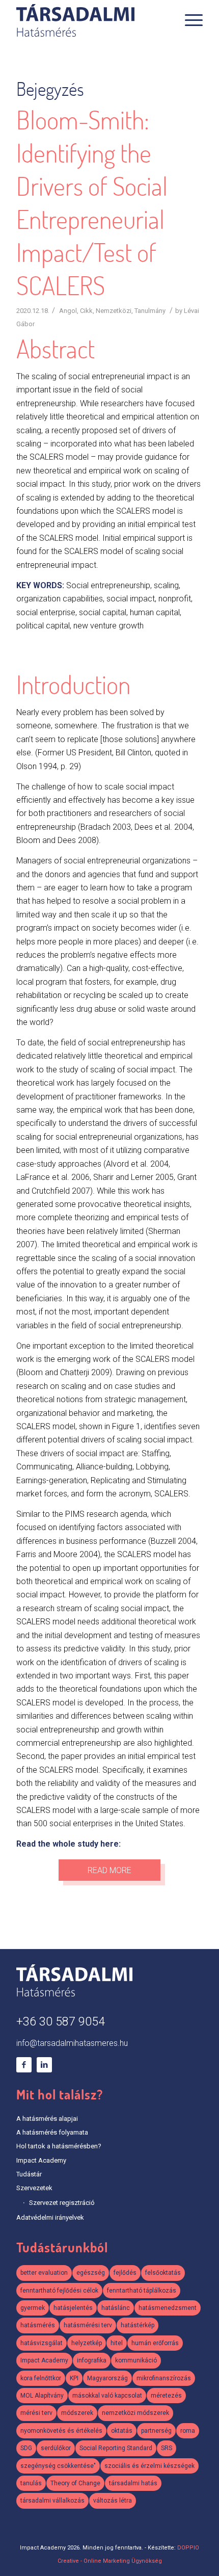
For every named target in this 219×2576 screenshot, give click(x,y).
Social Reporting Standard (116, 2448)
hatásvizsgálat (42, 2343)
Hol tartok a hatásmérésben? (59, 2146)
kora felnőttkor (41, 2378)
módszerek (77, 2413)
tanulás (31, 2483)
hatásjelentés (73, 2308)
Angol (68, 311)
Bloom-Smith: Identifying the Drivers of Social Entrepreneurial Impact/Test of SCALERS (92, 203)
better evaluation (44, 2273)
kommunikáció (136, 2360)
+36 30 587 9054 (61, 2022)
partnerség (156, 2431)
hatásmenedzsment (168, 2308)
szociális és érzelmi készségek (149, 2466)
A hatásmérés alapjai (47, 2119)
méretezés (166, 2396)
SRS (167, 2448)
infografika (92, 2360)
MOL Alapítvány (42, 2396)
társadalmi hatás (133, 2483)
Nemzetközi (114, 311)
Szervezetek (34, 2188)
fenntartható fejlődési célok (59, 2291)
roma (188, 2431)
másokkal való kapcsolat (107, 2396)
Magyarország (107, 2378)
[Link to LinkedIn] (44, 2065)
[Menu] (189, 20)
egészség (91, 2273)
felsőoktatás (163, 2273)
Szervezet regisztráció (62, 2203)
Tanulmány (150, 311)
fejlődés (125, 2273)
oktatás (122, 2431)
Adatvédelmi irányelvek (50, 2217)
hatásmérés (38, 2325)
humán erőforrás (155, 2343)
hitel (117, 2343)
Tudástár (29, 2174)
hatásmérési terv (88, 2325)
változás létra (113, 2501)
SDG (26, 2448)
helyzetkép (87, 2343)
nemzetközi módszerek (135, 2413)
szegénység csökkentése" (58, 2466)
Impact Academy (41, 2160)
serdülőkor (56, 2448)
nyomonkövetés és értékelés (61, 2431)
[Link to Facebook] (24, 2065)
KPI (74, 2378)
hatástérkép (138, 2325)
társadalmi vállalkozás (52, 2501)
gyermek (33, 2308)
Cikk (86, 311)
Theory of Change (75, 2483)
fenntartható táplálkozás (142, 2291)
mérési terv (36, 2413)
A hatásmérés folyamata (52, 2132)
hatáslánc (116, 2308)
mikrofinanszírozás (164, 2378)
